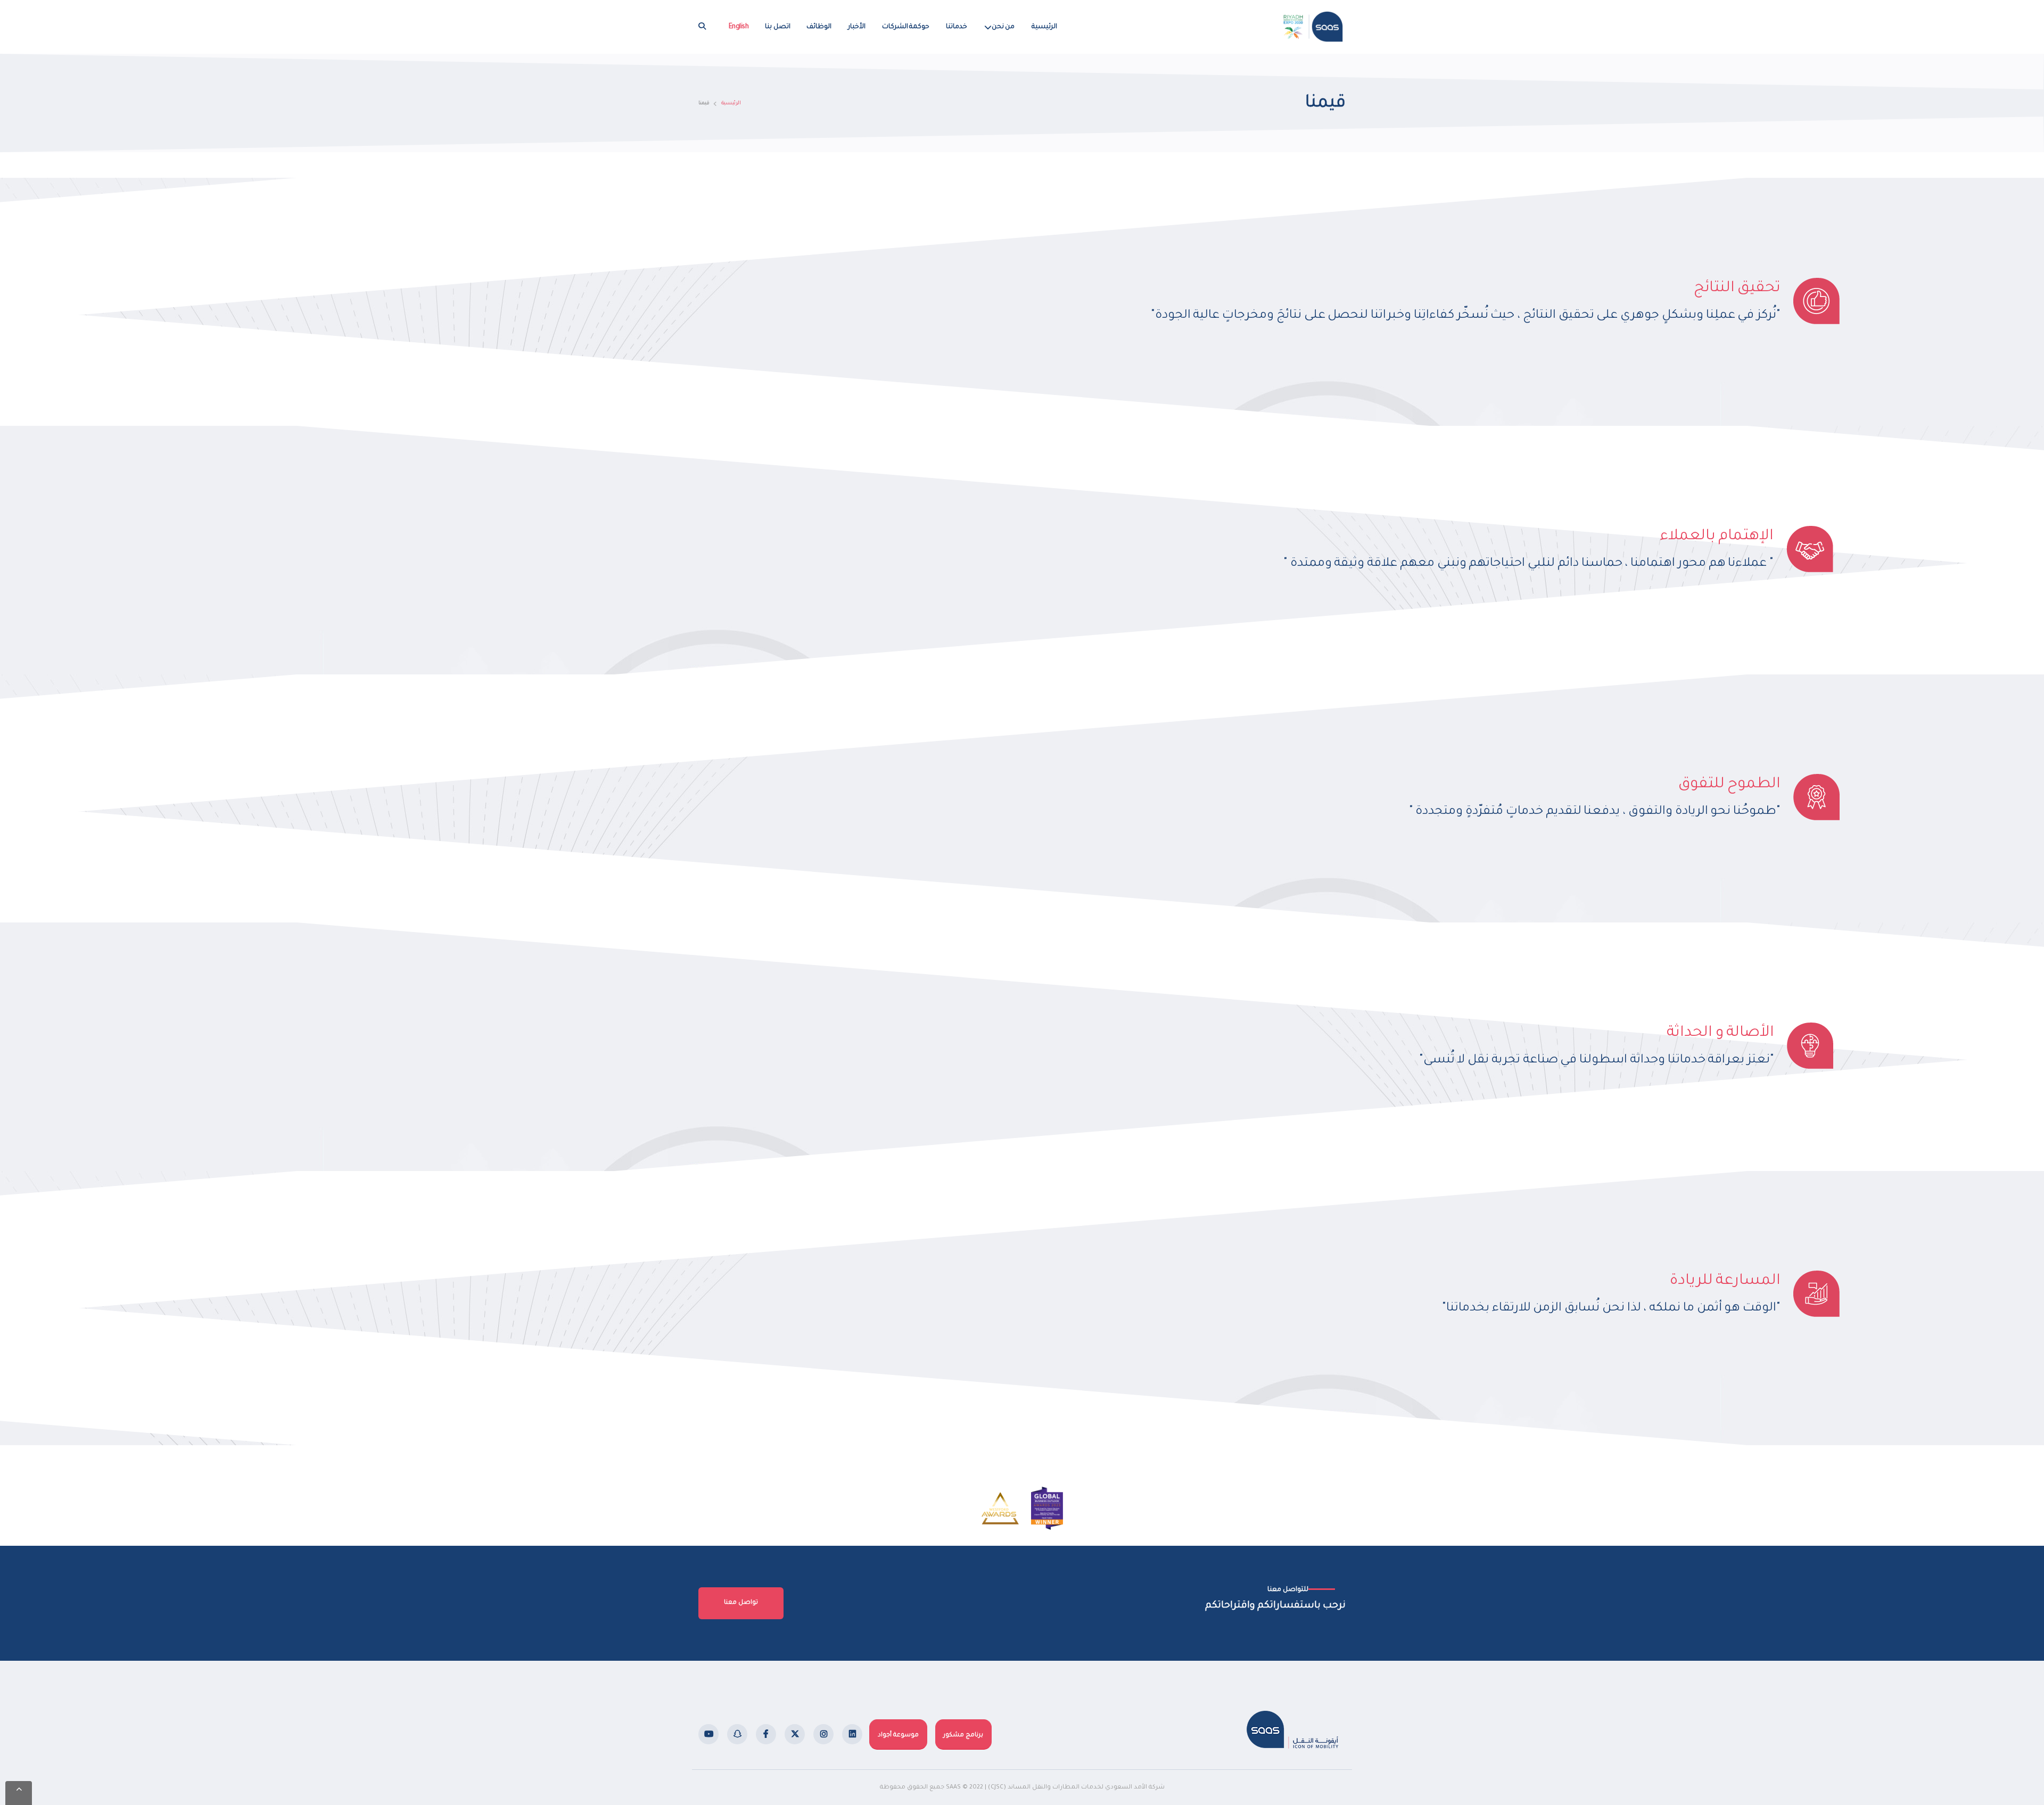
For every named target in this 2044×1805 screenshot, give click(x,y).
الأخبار (857, 27)
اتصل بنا (778, 27)
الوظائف (819, 27)
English (739, 27)
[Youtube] (708, 1734)
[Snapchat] (737, 1734)
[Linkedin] (852, 1734)
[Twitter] (795, 1734)
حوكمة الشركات (906, 27)
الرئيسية (1044, 27)
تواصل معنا (741, 1603)
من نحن (1003, 27)
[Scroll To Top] (19, 1793)
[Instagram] (823, 1734)
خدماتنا (957, 27)
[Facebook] (766, 1734)
